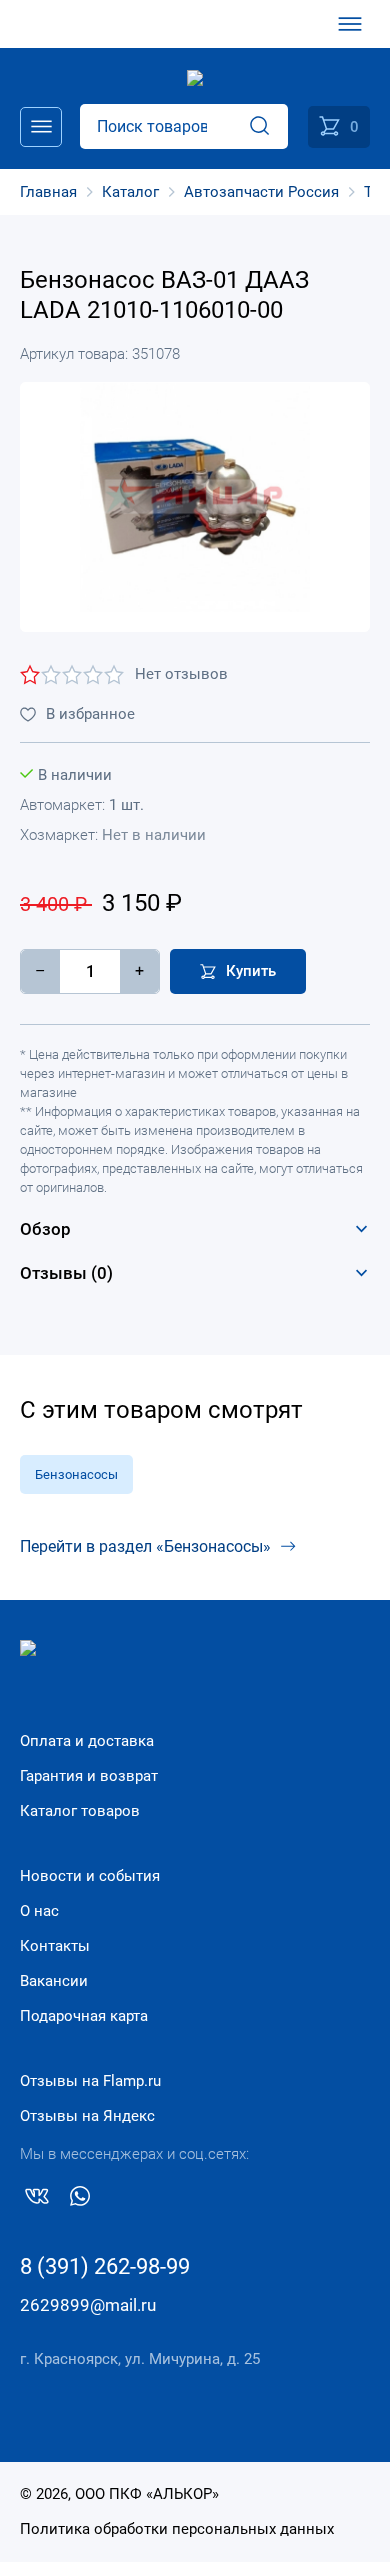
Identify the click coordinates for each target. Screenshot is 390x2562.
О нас (39, 1911)
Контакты (55, 1946)
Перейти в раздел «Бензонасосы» (145, 1546)
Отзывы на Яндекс (87, 2116)
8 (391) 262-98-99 (105, 2266)
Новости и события (90, 1876)
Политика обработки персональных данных (177, 2529)
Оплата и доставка (87, 1741)
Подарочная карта (84, 2016)
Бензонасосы (76, 1474)
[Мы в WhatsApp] (80, 2200)
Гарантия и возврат (89, 1776)
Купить (251, 971)
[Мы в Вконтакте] (37, 2200)
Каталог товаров (80, 1811)
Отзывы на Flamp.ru (90, 2081)
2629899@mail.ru (88, 2305)
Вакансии (54, 1981)
